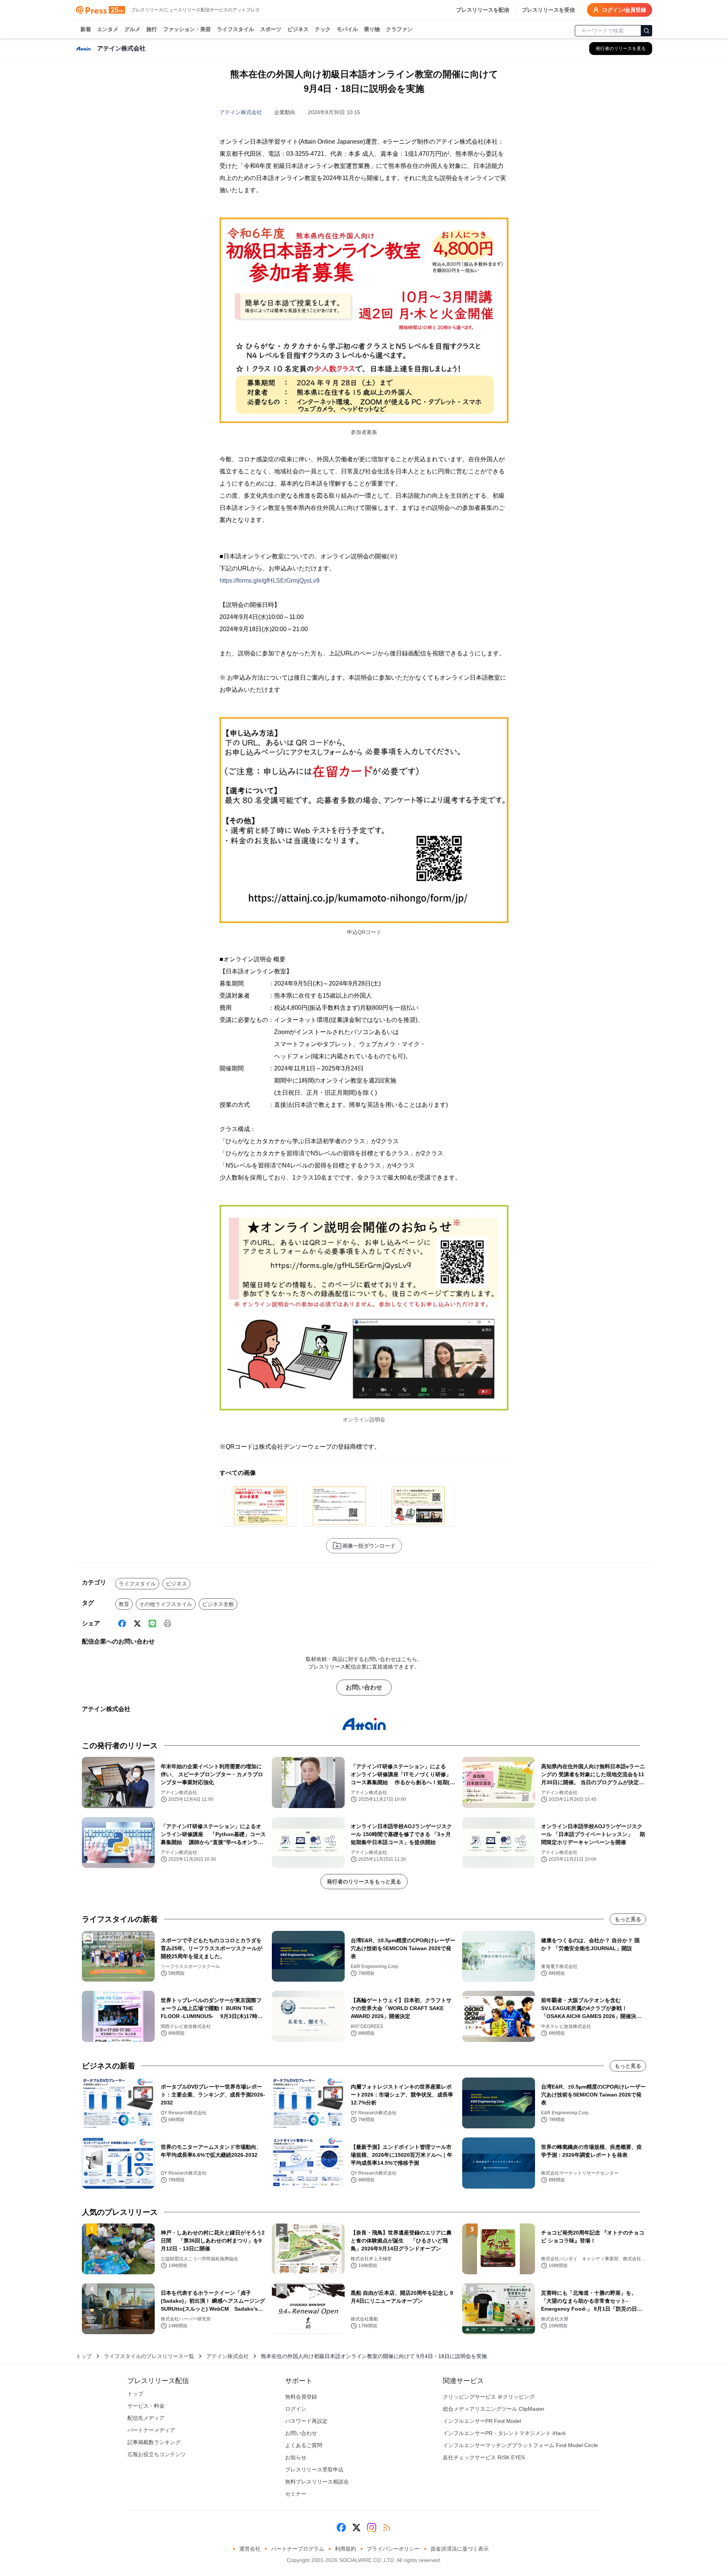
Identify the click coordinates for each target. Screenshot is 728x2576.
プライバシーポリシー (393, 2549)
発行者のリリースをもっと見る (364, 1882)
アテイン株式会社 (241, 112)
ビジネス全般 (218, 1604)
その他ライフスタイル (166, 1604)
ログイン (296, 2409)
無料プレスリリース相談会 (317, 2482)
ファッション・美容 (187, 29)
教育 (124, 1604)
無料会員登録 (301, 2397)
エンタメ (108, 29)
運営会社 (250, 2549)
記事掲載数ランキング (154, 2442)
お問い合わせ (364, 1687)
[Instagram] (372, 2527)
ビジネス (298, 29)
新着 (86, 29)
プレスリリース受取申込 (314, 2469)
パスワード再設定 (306, 2421)
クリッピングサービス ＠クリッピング (489, 2397)
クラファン (399, 29)
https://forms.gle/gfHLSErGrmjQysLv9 (270, 581)
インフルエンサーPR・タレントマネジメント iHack (504, 2433)
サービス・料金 (146, 2406)
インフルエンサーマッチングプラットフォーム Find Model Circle (520, 2445)
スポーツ (271, 29)
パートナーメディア (151, 2430)
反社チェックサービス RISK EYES (484, 2457)
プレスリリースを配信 (483, 10)
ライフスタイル (235, 29)
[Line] (152, 1623)
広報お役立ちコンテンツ (157, 2454)
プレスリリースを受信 (548, 10)
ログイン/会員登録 (624, 10)
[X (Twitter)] (137, 1623)
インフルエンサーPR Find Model (482, 2421)
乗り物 (372, 29)
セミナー (296, 2494)
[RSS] (387, 2527)
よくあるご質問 (304, 2445)
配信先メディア (146, 2418)
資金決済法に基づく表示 (460, 2549)
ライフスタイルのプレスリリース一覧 (149, 2356)
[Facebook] (122, 1623)
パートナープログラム (298, 2549)
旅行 (152, 29)
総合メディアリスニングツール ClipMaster (494, 2409)
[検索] (646, 31)
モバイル (347, 29)
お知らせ (296, 2457)
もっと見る (628, 1919)
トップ (84, 2356)
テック (323, 29)
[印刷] (168, 1623)
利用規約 (345, 2549)
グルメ (132, 29)
